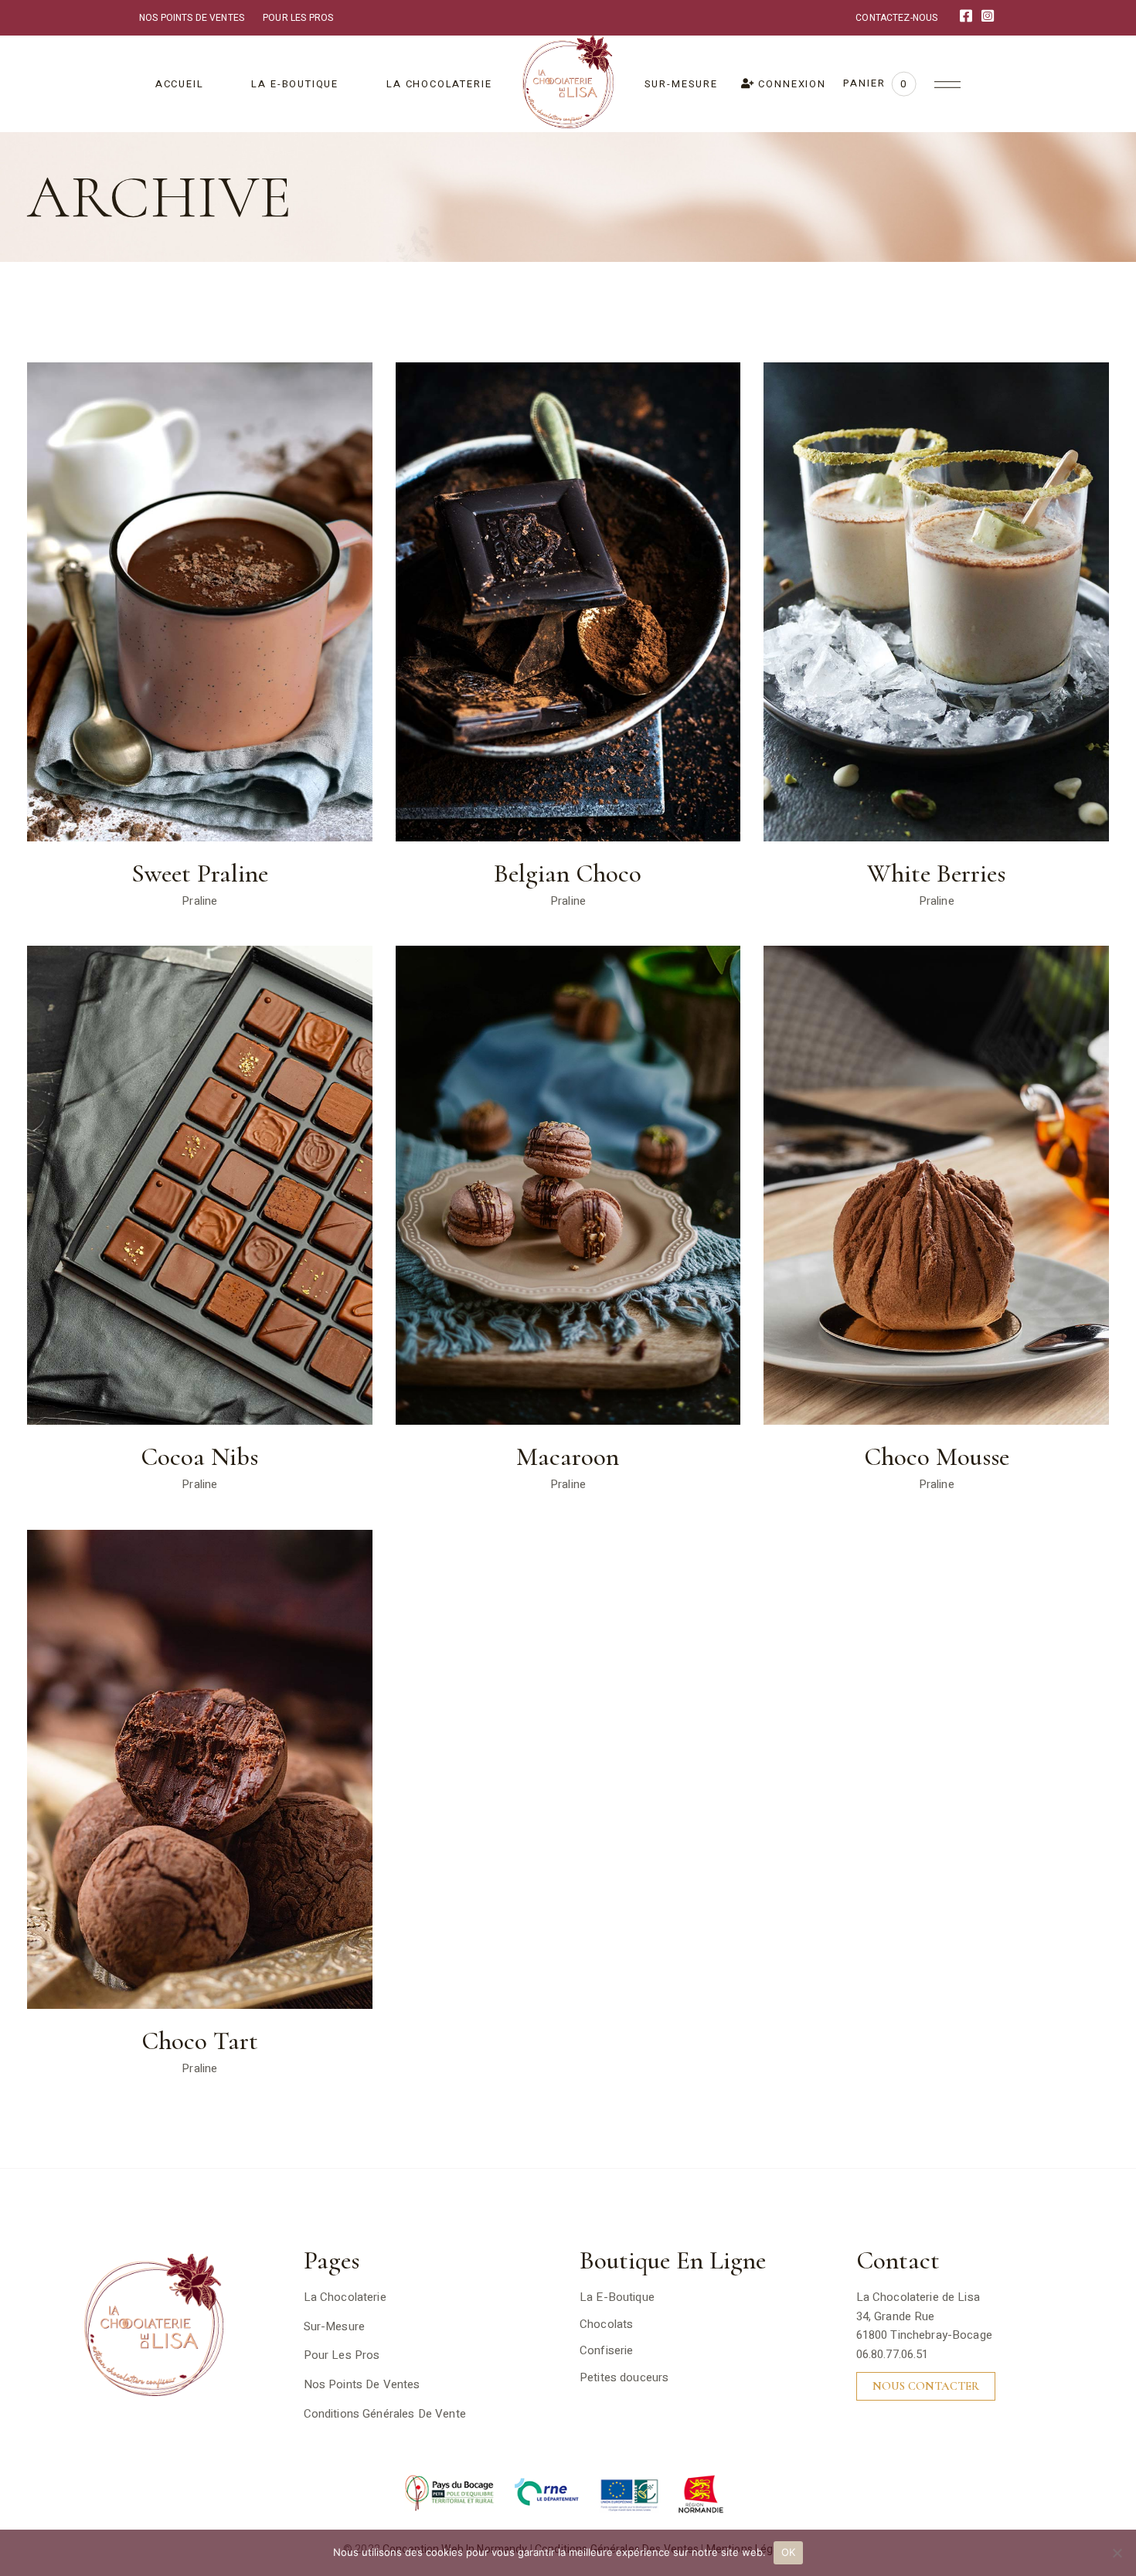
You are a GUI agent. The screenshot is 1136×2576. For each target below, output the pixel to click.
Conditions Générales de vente (385, 2414)
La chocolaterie (345, 2297)
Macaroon (568, 1457)
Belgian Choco (568, 874)
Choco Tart (200, 2041)
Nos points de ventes (192, 18)
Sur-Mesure (335, 2326)
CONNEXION (791, 84)
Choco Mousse (937, 1457)
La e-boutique (617, 2297)
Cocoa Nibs (199, 1457)
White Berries (936, 874)
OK (789, 2552)
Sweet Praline (200, 874)
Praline (199, 901)
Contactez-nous (896, 18)
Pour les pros (298, 18)
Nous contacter (926, 2386)
